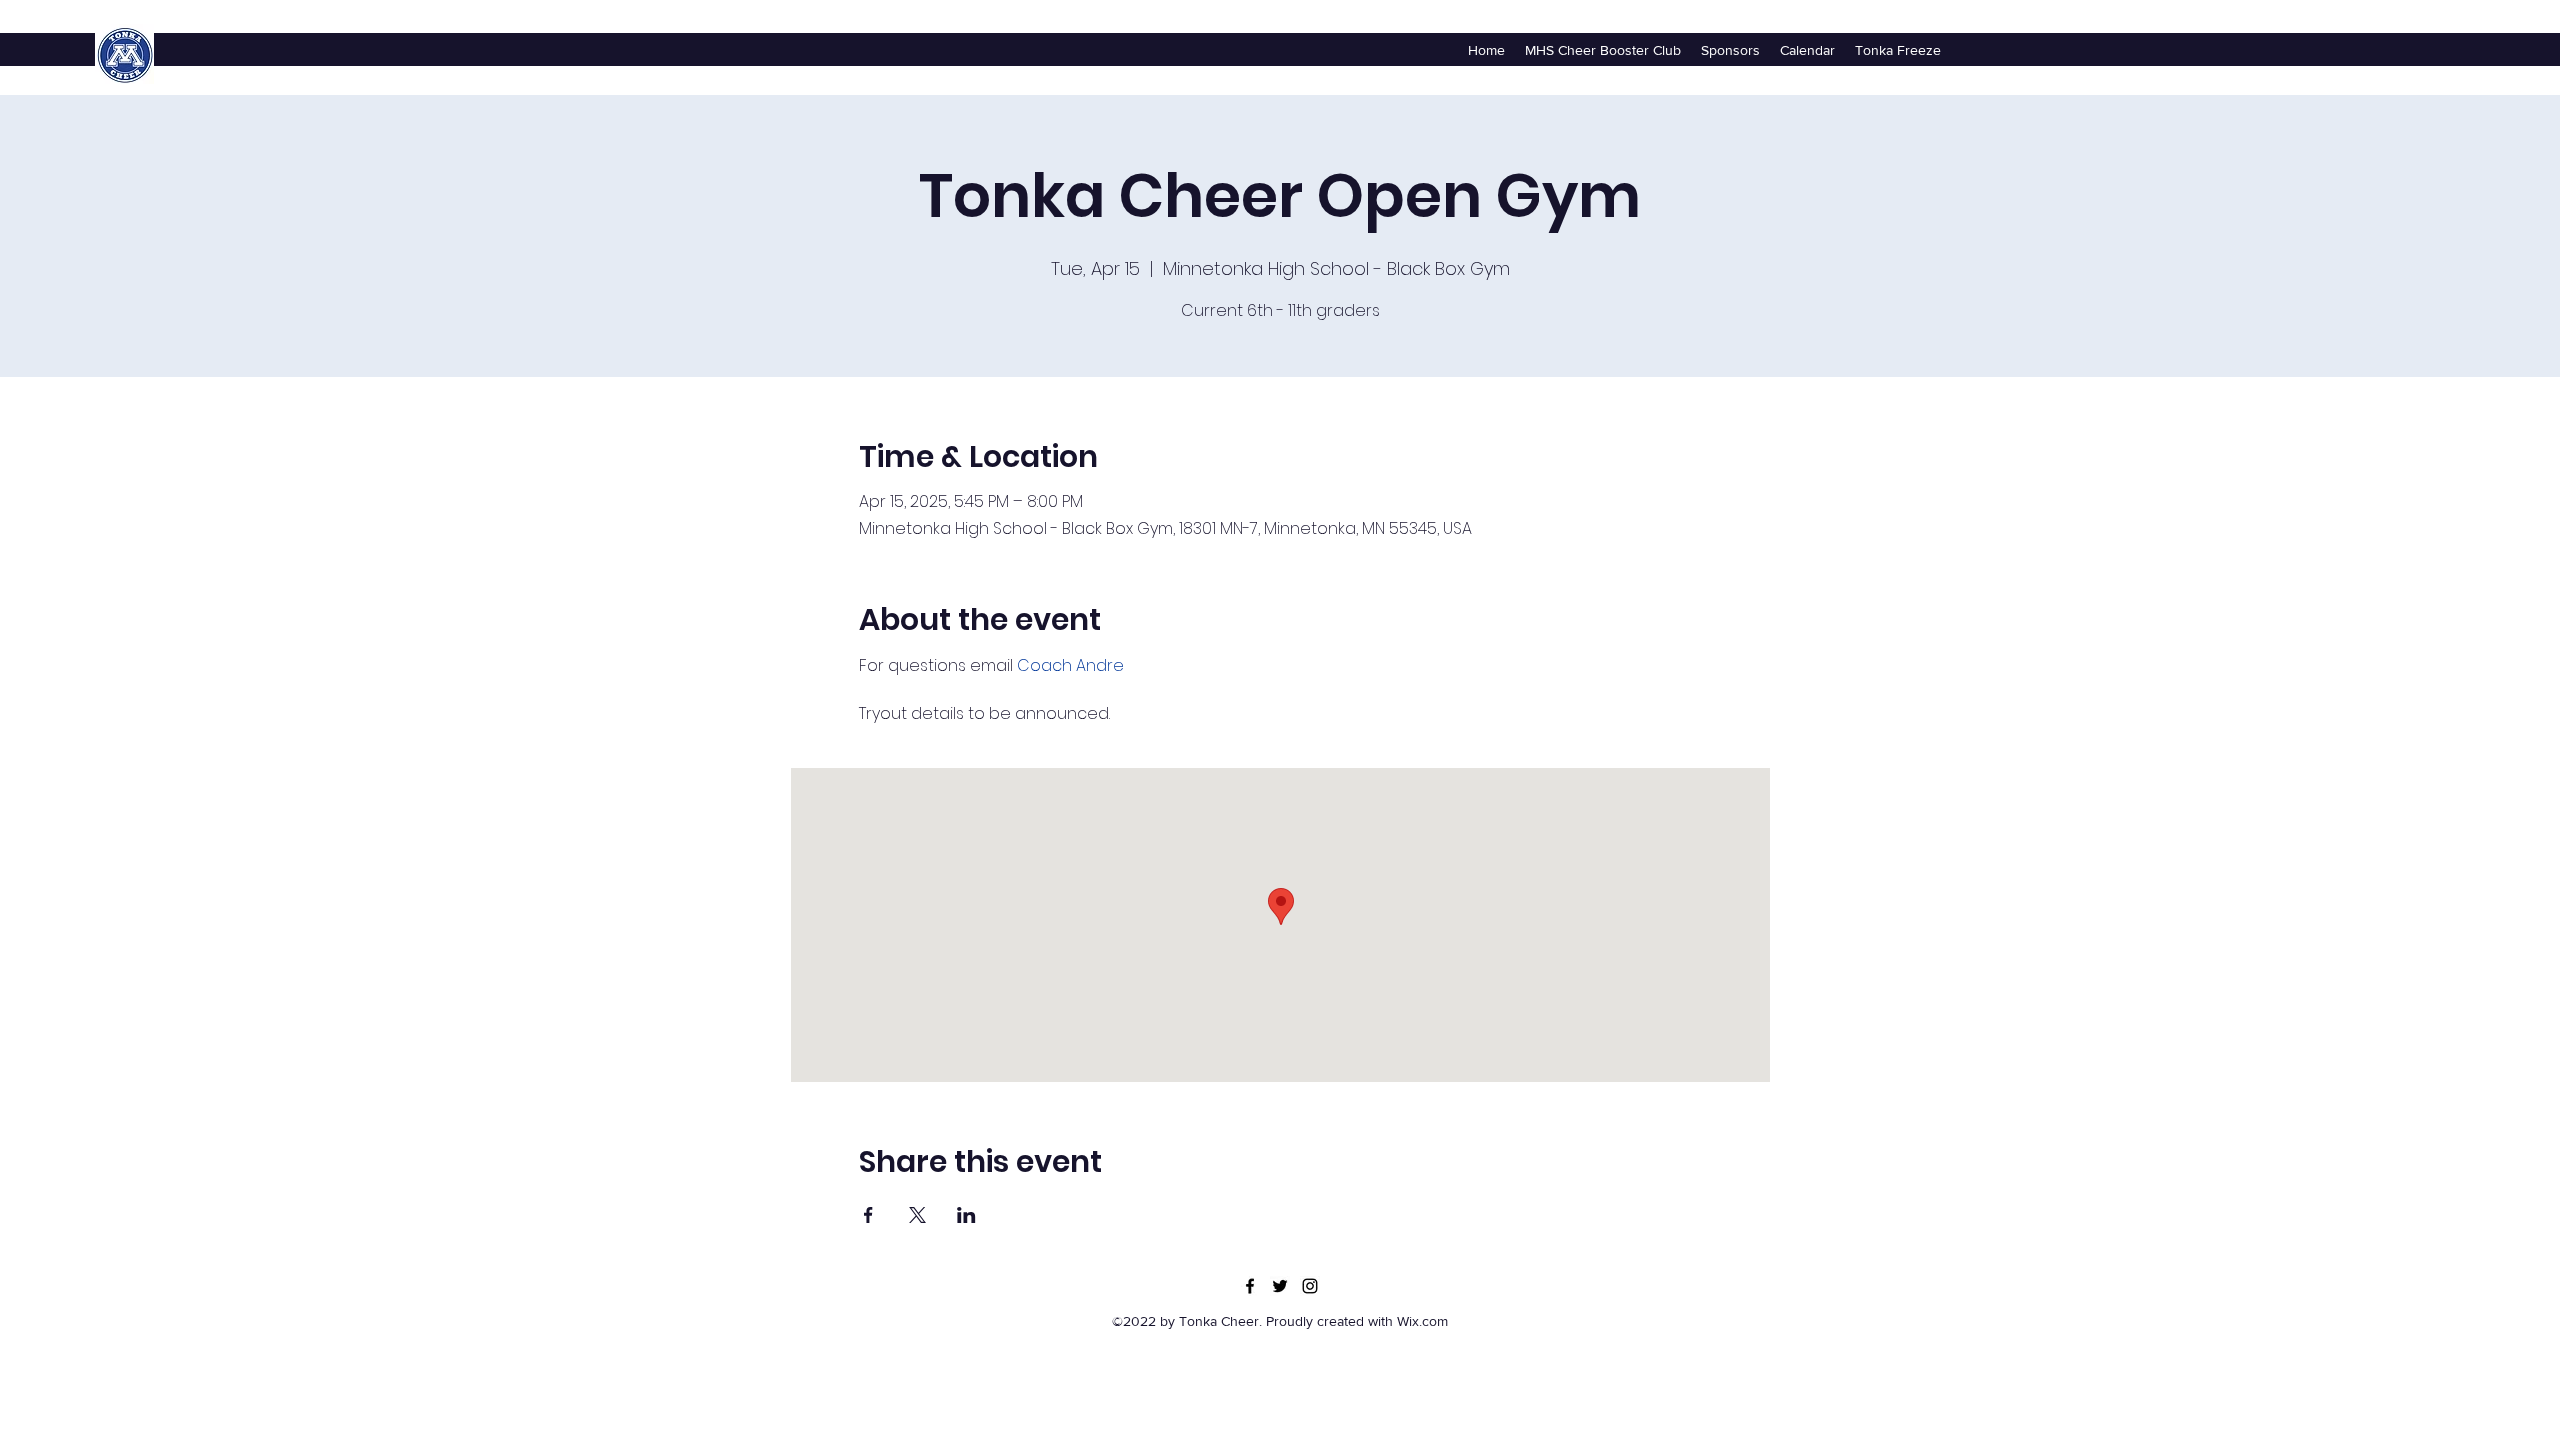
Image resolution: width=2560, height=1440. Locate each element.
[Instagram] (1310, 1286)
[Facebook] (1250, 1286)
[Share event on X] (917, 1215)
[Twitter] (1280, 1286)
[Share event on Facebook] (868, 1215)
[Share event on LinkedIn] (966, 1215)
